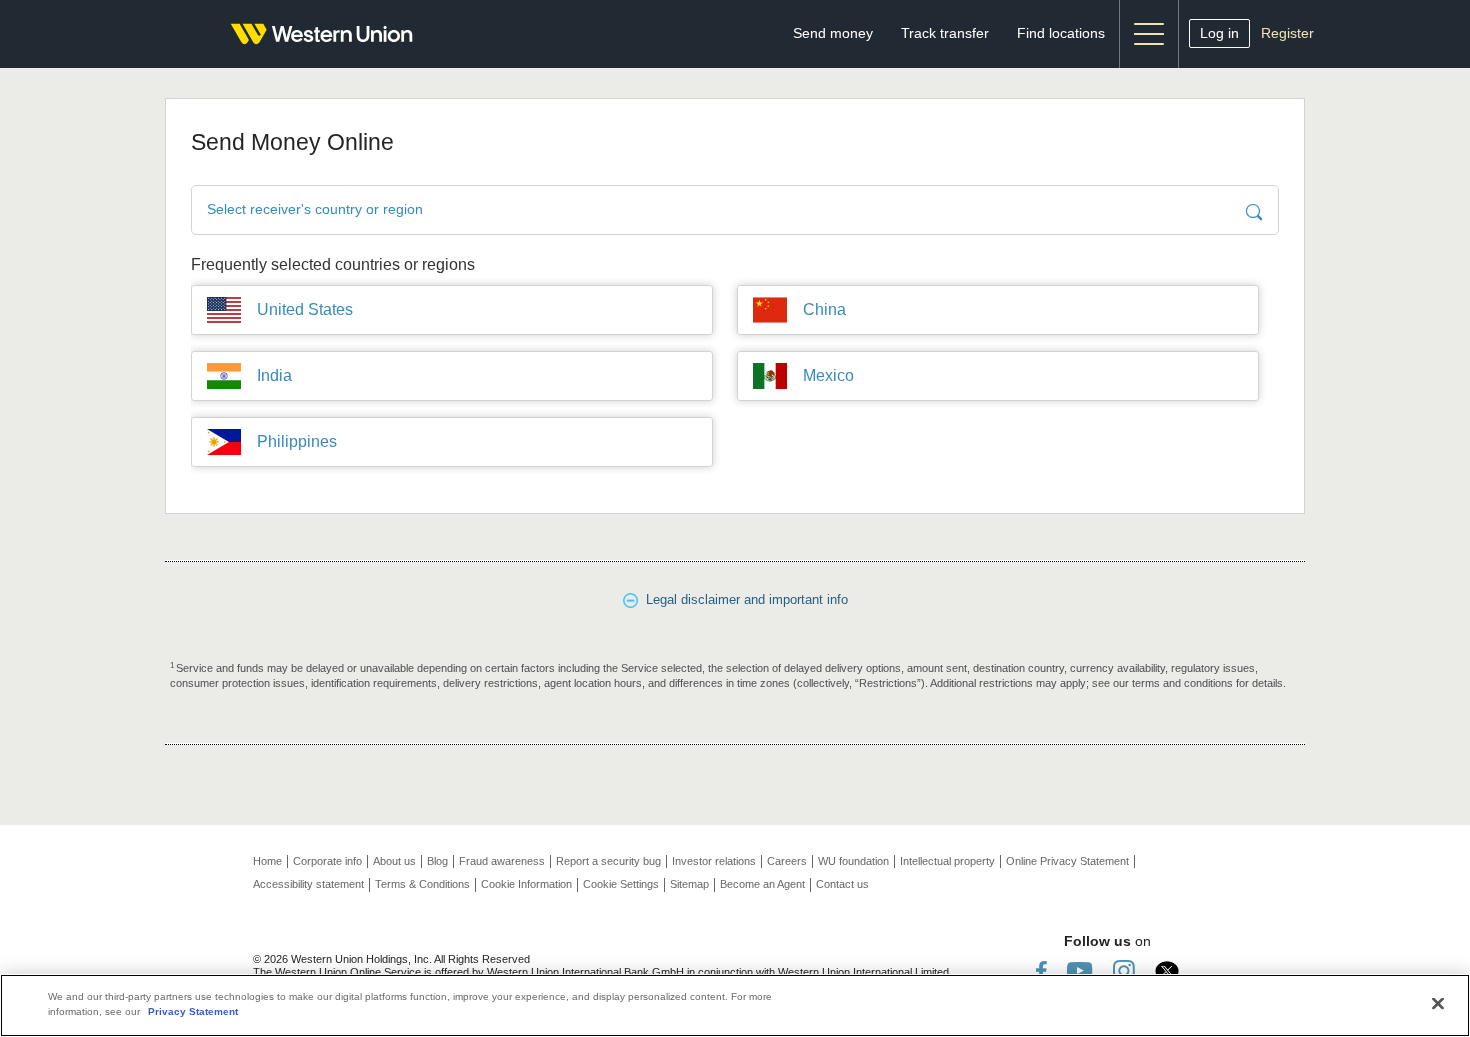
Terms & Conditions (422, 884)
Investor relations (714, 861)
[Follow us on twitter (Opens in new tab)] (1167, 970)
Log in (1219, 33)
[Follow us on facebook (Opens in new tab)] (1041, 970)
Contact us (842, 884)
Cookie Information (526, 884)
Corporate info (327, 861)
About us (394, 861)
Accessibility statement (308, 884)
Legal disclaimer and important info (743, 599)
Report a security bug (608, 861)
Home (267, 861)
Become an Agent (762, 884)
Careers (787, 861)
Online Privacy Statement (1067, 861)
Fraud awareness (502, 861)
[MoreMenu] (1149, 34)
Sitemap (689, 884)
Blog (437, 861)
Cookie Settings (621, 884)
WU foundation (853, 861)
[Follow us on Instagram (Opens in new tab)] (1124, 970)
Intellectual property (947, 861)
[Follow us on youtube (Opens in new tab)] (1080, 970)
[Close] (1438, 1004)
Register (1287, 33)
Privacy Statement (193, 1011)
